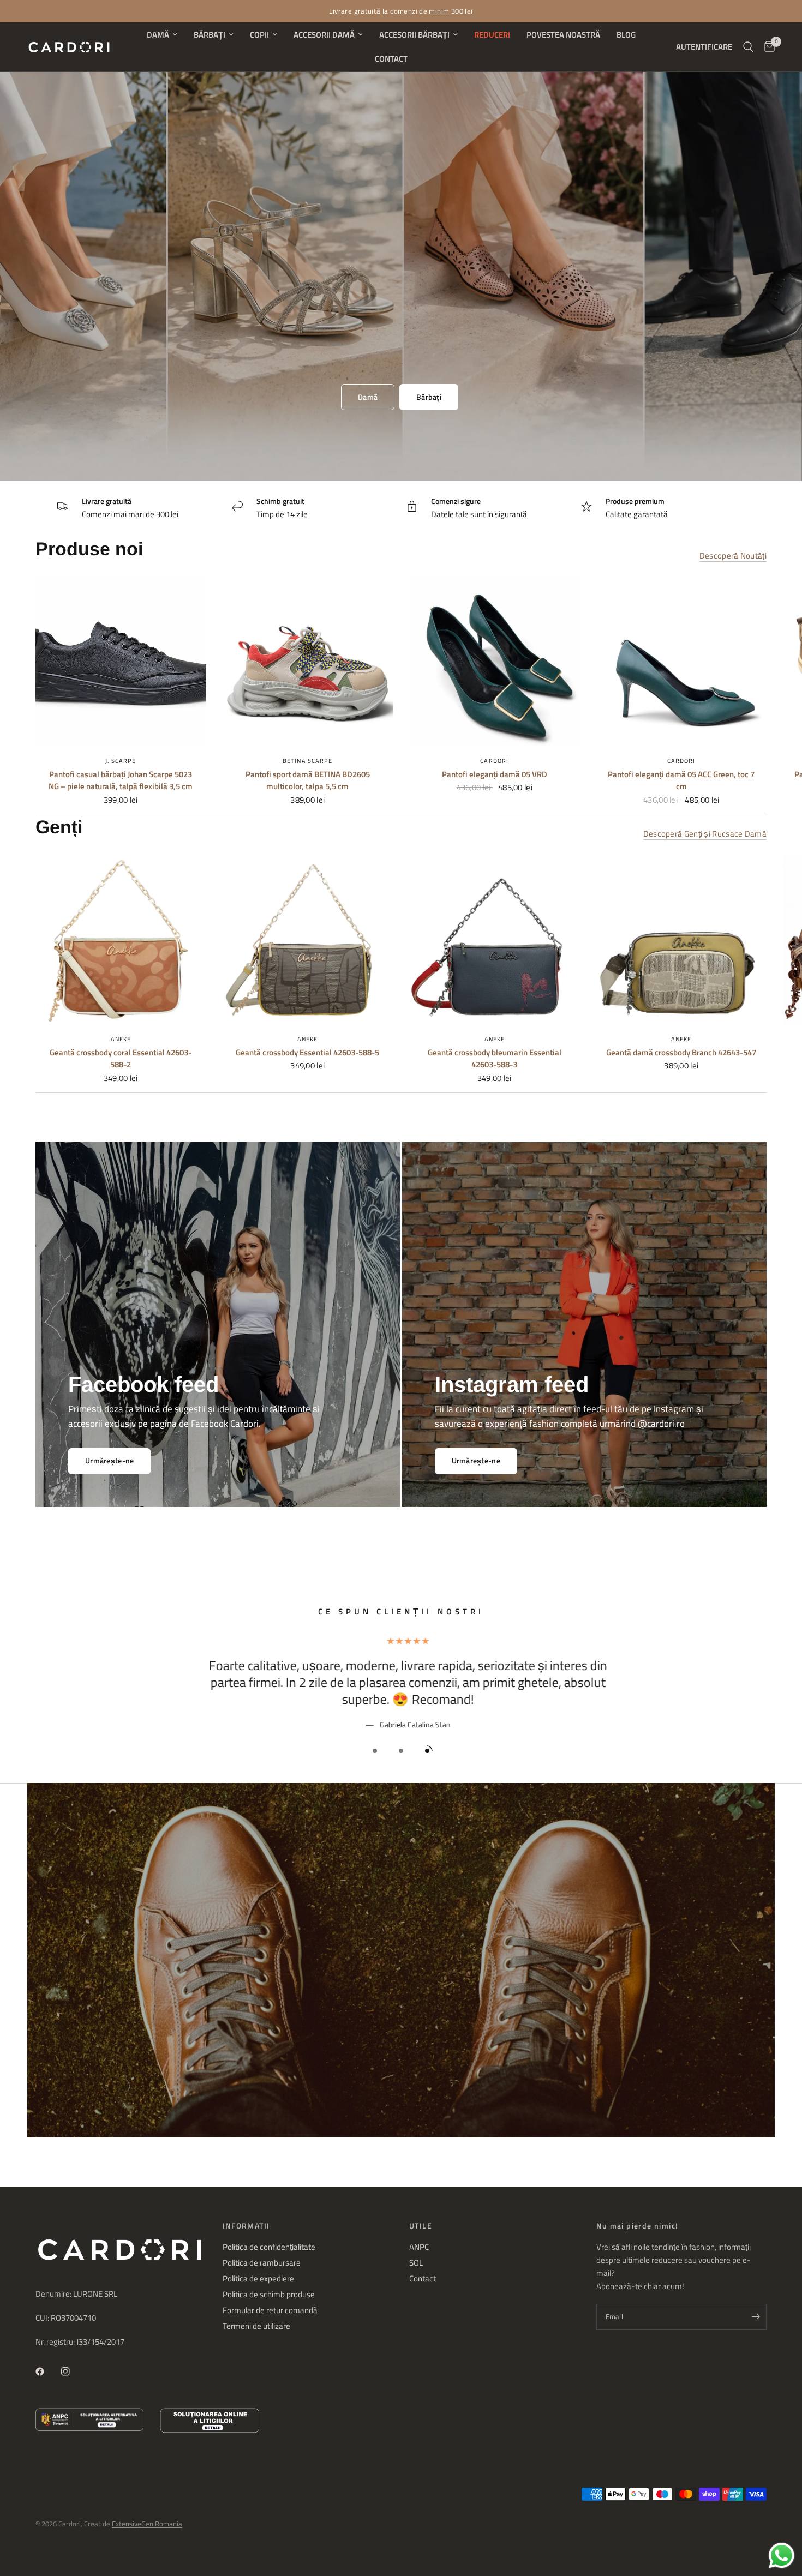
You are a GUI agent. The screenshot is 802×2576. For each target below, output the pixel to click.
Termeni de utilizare (256, 2326)
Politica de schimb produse (269, 2294)
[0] (767, 47)
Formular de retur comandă (270, 2310)
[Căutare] (748, 47)
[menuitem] (162, 35)
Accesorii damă (324, 35)
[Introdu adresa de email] (756, 2317)
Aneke (121, 1038)
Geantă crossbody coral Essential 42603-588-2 (121, 1058)
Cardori (494, 761)
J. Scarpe (121, 761)
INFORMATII (246, 2226)
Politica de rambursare (262, 2263)
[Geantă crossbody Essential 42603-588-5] (308, 940)
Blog (626, 35)
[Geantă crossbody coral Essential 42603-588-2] (121, 940)
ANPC (419, 2247)
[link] (476, 1461)
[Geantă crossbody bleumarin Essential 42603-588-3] (495, 940)
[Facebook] (47, 2371)
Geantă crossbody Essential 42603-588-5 (307, 1052)
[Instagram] (73, 2371)
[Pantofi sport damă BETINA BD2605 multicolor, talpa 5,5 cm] (308, 662)
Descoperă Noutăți (733, 556)
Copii (259, 35)
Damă (158, 35)
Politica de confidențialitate (269, 2247)
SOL (416, 2263)
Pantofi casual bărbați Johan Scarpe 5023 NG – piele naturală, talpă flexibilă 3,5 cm (121, 781)
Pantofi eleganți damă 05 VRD (495, 774)
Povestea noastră (563, 35)
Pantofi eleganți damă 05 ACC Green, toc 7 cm (681, 781)
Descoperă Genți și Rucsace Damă (705, 834)
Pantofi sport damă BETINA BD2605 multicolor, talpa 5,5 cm (308, 781)
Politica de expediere (258, 2278)
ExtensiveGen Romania (147, 2524)
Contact (391, 59)
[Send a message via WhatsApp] (782, 2556)
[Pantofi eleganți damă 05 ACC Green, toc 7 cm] (682, 662)
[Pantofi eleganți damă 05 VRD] (495, 662)
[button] (368, 397)
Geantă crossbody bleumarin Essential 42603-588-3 (495, 1058)
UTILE (421, 2226)
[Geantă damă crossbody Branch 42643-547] (682, 940)
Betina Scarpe (307, 761)
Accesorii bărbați (414, 35)
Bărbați (210, 35)
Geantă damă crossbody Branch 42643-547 (681, 1052)
